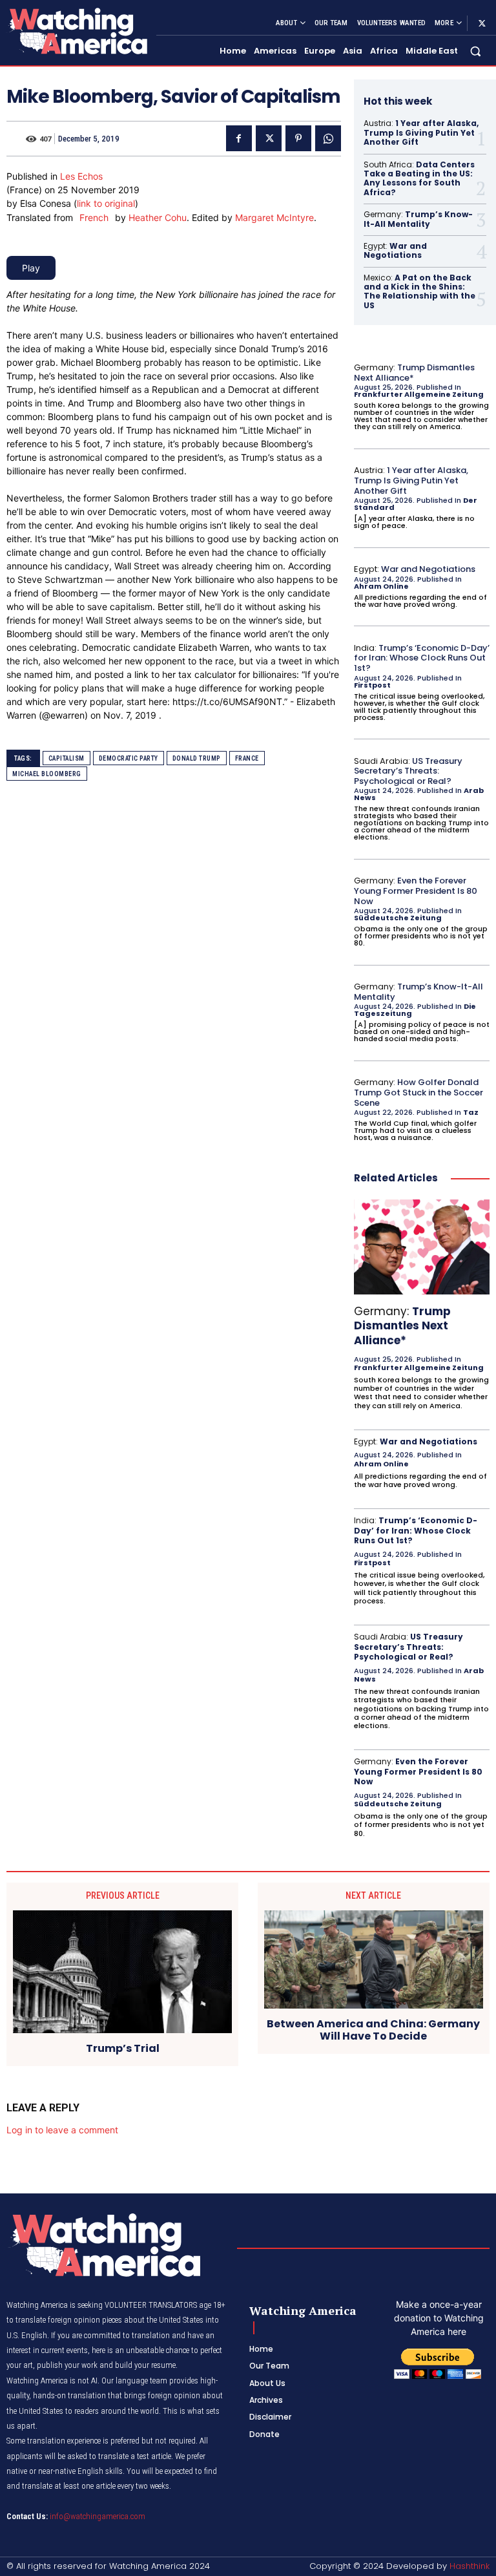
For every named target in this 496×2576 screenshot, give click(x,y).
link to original (106, 203)
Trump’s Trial (123, 2048)
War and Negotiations (395, 250)
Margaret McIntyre (274, 217)
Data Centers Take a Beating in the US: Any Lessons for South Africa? (419, 178)
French (94, 217)
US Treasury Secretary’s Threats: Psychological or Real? (408, 771)
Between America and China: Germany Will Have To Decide (373, 2030)
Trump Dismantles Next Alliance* (414, 373)
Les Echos (81, 176)
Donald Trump (197, 758)
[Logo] (76, 31)
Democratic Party (129, 758)
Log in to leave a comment (62, 2130)
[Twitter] (482, 23)
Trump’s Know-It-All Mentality (418, 219)
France (247, 758)
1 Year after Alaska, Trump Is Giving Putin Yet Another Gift (421, 132)
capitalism (67, 758)
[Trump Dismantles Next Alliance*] (422, 1247)
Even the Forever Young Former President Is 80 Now (416, 891)
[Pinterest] (298, 138)
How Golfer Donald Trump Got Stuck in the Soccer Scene (418, 1092)
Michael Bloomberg (47, 774)
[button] (476, 51)
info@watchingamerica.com (98, 2516)
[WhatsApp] (328, 138)
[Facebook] (239, 138)
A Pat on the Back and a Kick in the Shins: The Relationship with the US (419, 291)
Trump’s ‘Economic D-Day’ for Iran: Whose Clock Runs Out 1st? (422, 658)
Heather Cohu (158, 217)
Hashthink (470, 2566)
